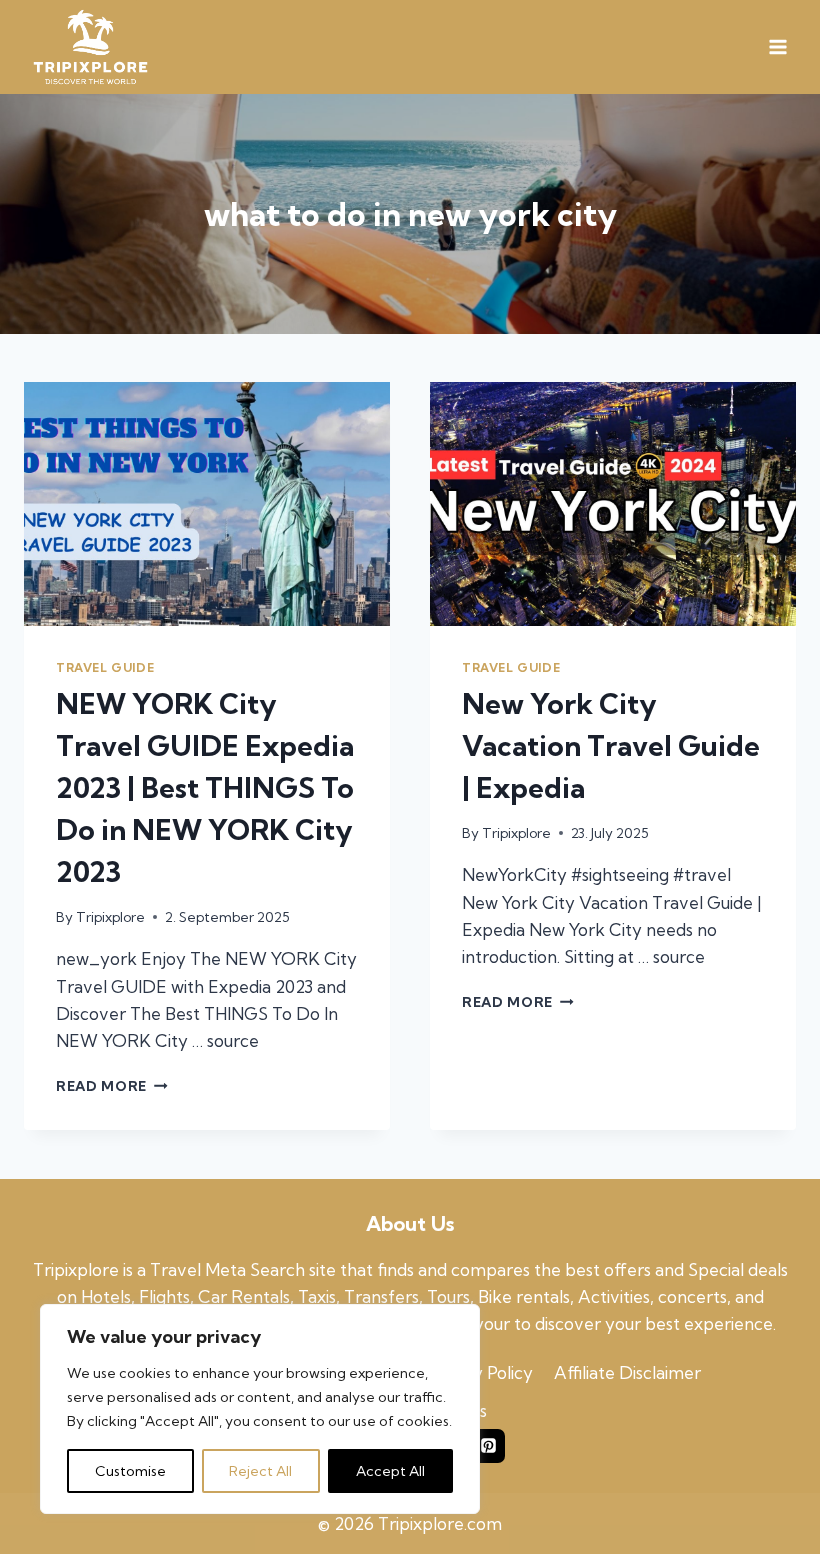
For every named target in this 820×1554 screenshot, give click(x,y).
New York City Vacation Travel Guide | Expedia (611, 745)
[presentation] (207, 504)
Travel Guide (105, 667)
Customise (130, 1471)
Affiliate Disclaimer (627, 1372)
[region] (260, 1409)
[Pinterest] (488, 1446)
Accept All (390, 1471)
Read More (112, 1086)
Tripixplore (110, 917)
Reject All (260, 1471)
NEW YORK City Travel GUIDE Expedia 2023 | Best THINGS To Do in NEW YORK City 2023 (205, 787)
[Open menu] (777, 47)
